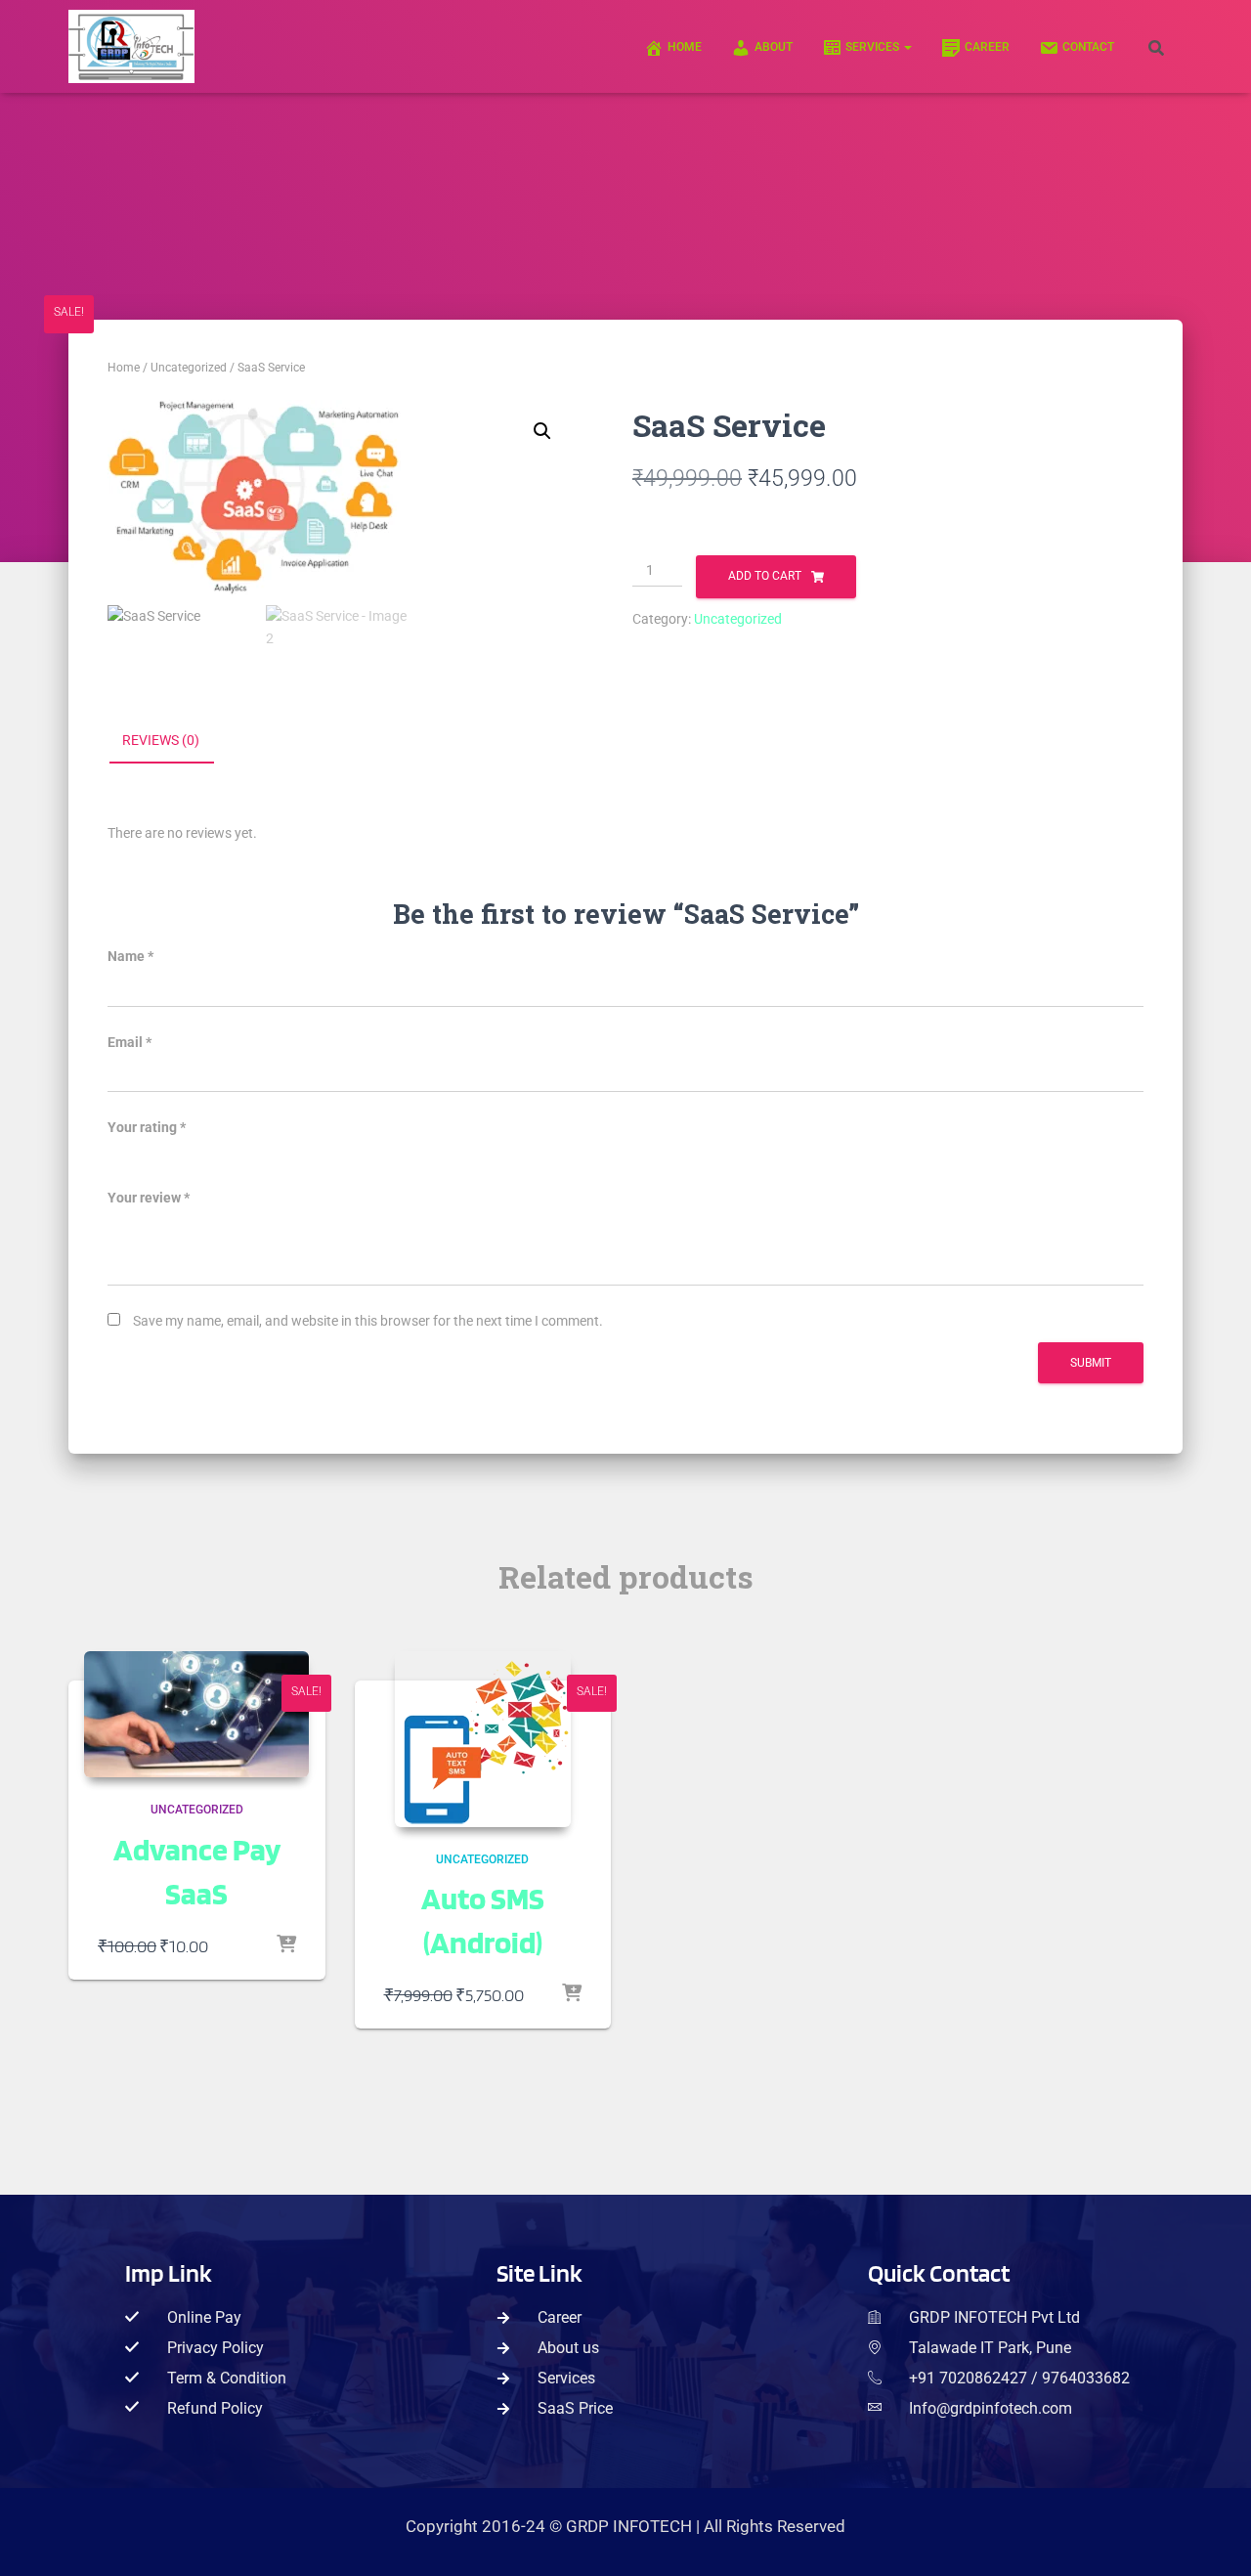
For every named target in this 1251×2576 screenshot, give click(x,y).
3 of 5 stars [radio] (172, 1156)
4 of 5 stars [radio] (198, 1156)
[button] (907, 47)
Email (129, 1042)
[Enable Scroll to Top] (1211, 2544)
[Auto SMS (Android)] (483, 1739)
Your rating (147, 1127)
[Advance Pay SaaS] (196, 1715)
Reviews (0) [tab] (161, 740)
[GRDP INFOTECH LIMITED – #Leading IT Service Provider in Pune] (131, 46)
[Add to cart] (286, 1945)
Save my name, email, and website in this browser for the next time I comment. (368, 1321)
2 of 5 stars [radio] (146, 1156)
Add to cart (765, 576)
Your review (149, 1198)
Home (124, 368)
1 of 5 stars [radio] (119, 1156)
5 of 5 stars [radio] (225, 1156)
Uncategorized (189, 368)
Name (130, 956)
